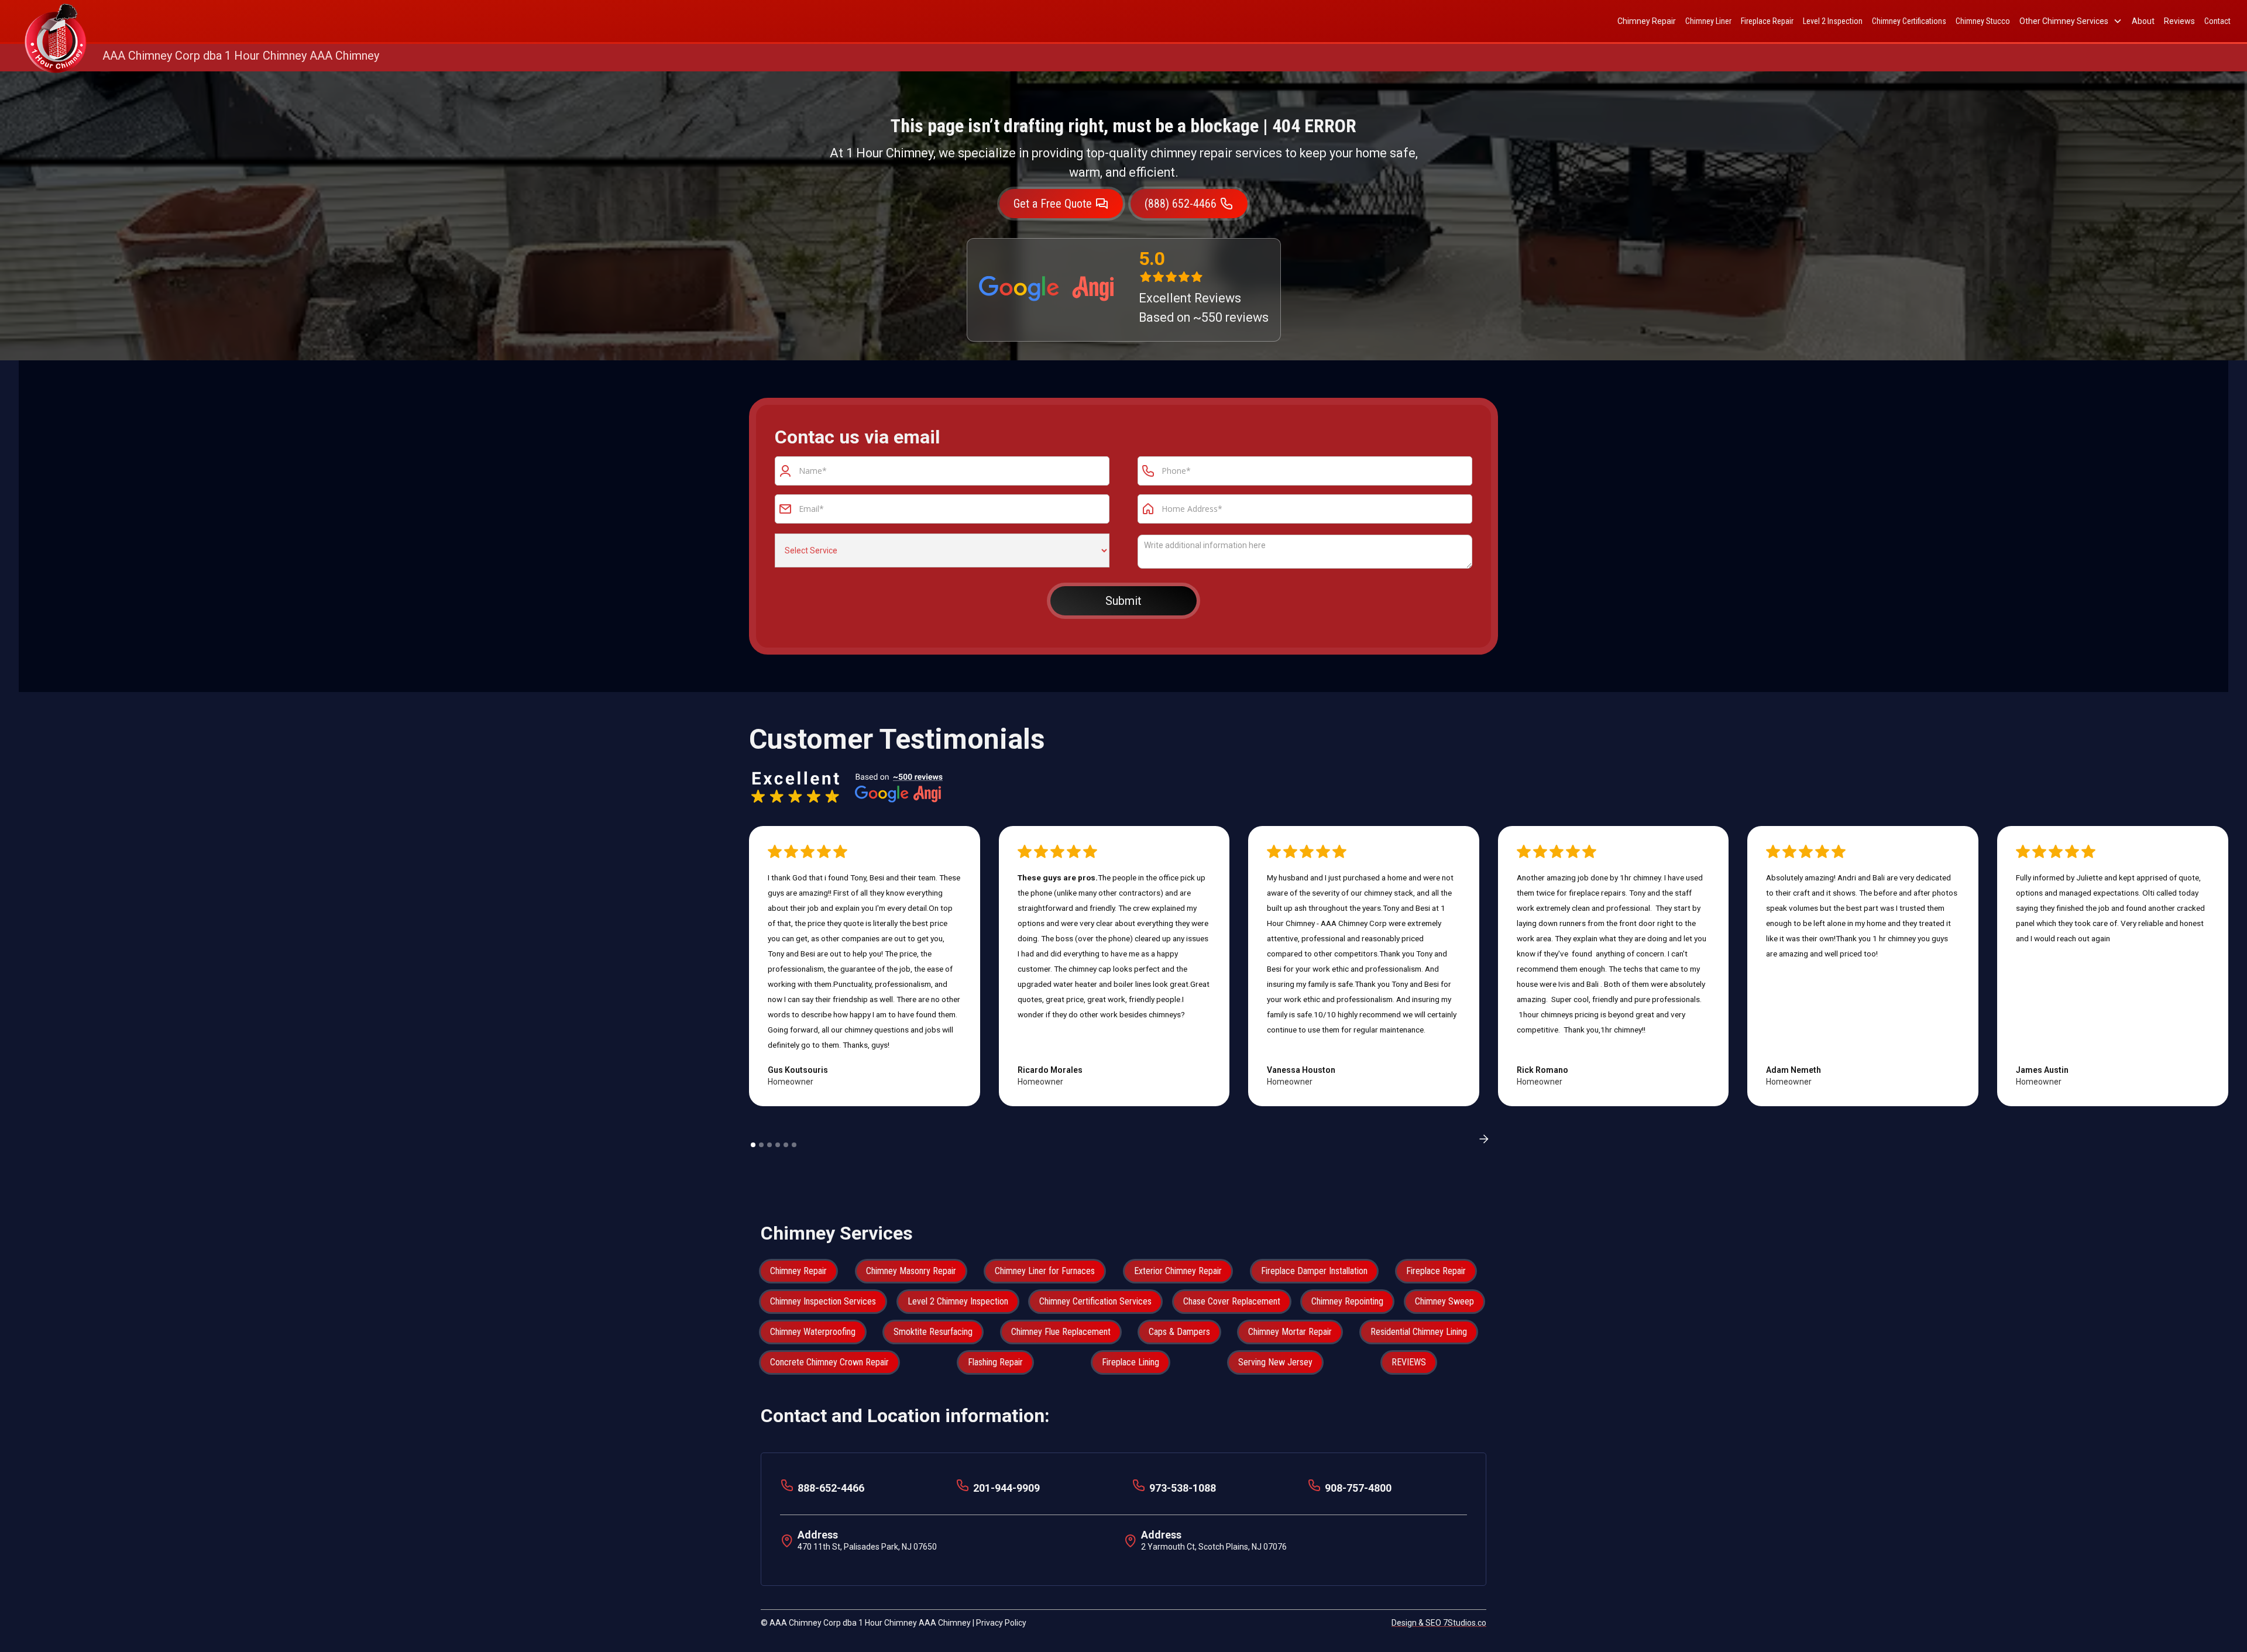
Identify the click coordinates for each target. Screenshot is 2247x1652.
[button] (2071, 21)
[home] (56, 21)
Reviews (2179, 21)
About (2143, 21)
